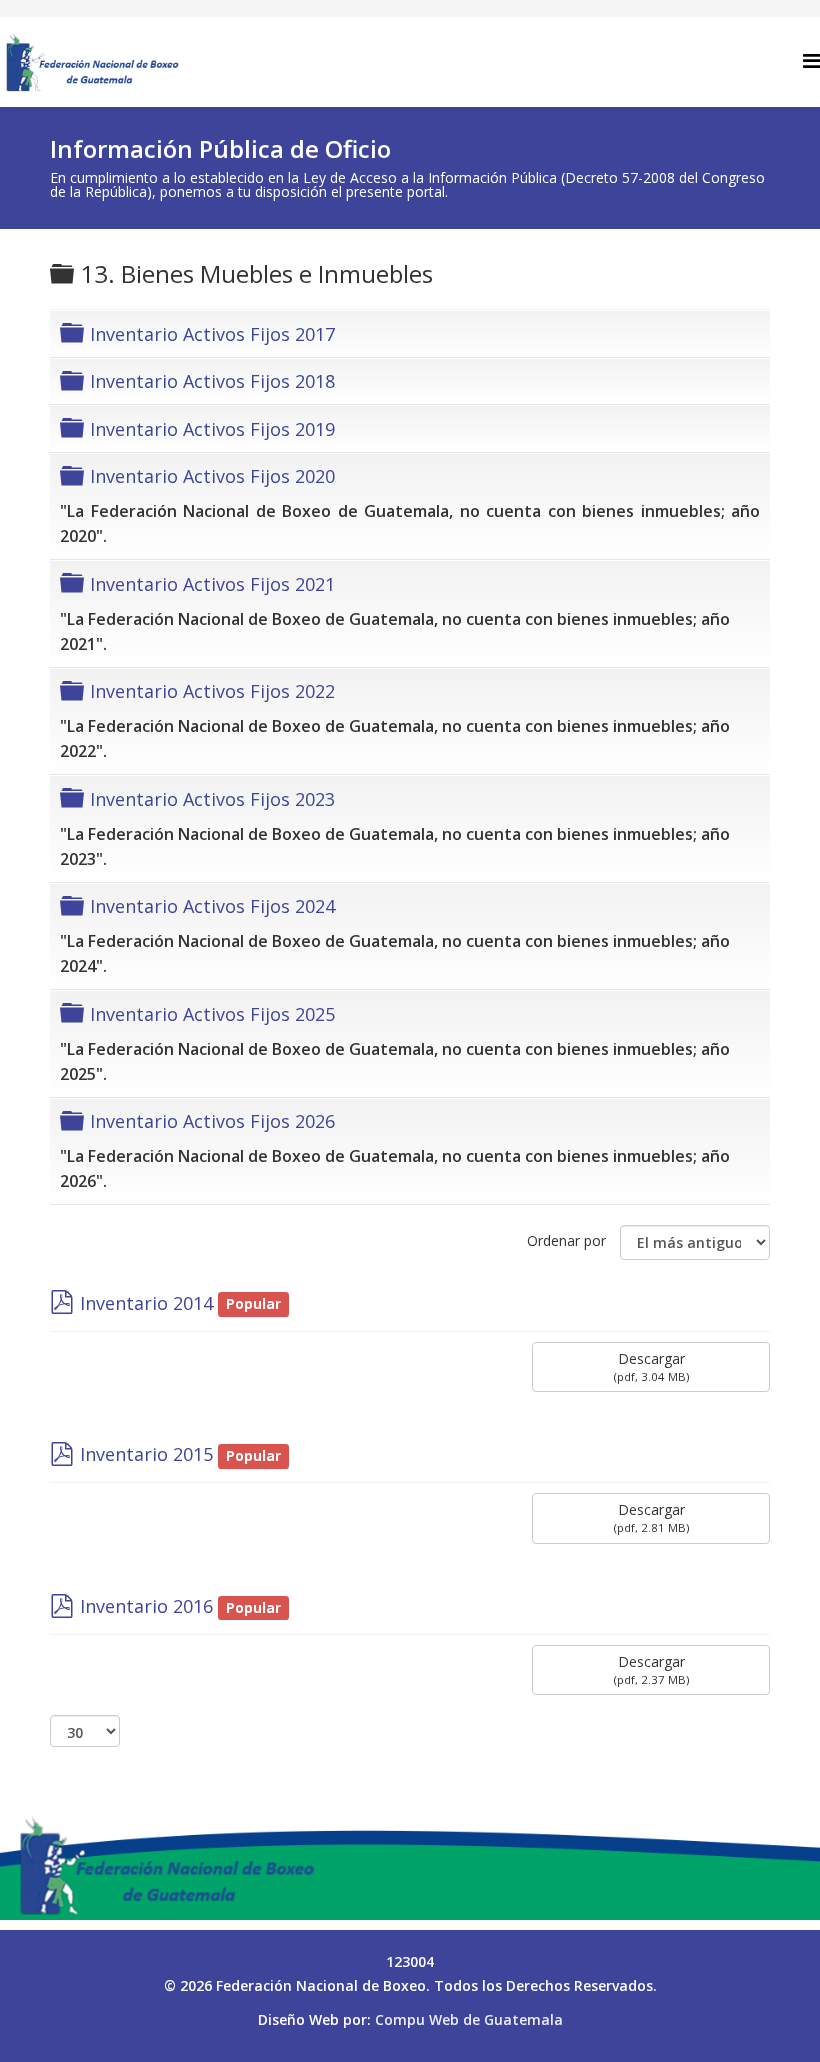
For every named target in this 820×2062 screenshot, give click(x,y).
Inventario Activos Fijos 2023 (212, 799)
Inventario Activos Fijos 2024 (212, 906)
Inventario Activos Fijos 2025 (212, 1014)
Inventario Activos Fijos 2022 (212, 691)
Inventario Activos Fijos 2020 (212, 476)
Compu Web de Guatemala (469, 2019)
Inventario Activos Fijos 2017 (212, 334)
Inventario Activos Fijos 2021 (212, 584)
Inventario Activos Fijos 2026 (212, 1121)
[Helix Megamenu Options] (811, 60)
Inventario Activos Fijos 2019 (212, 429)
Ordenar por (566, 1240)
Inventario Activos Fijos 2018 (212, 381)
